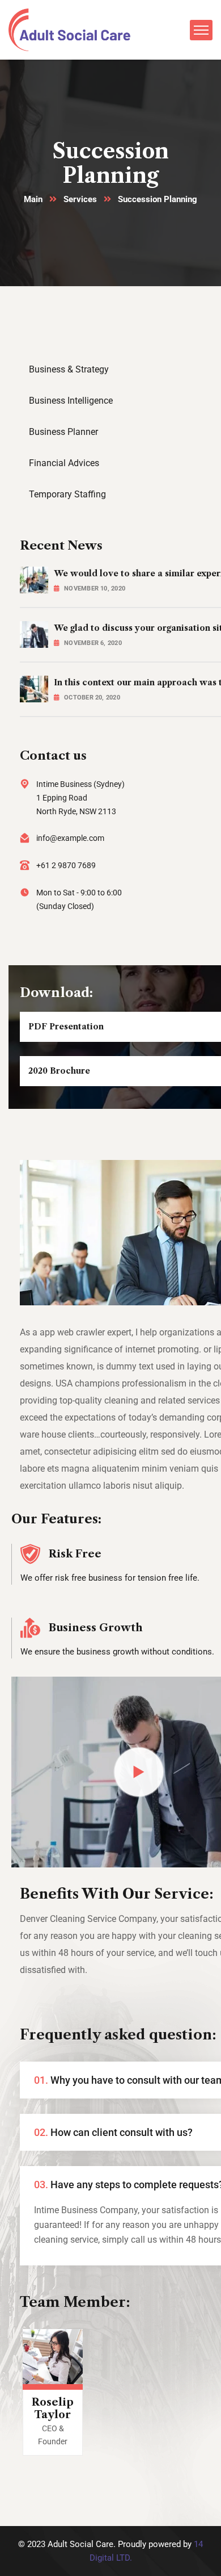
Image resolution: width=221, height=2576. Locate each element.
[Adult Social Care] (69, 29)
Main (33, 199)
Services (80, 199)
